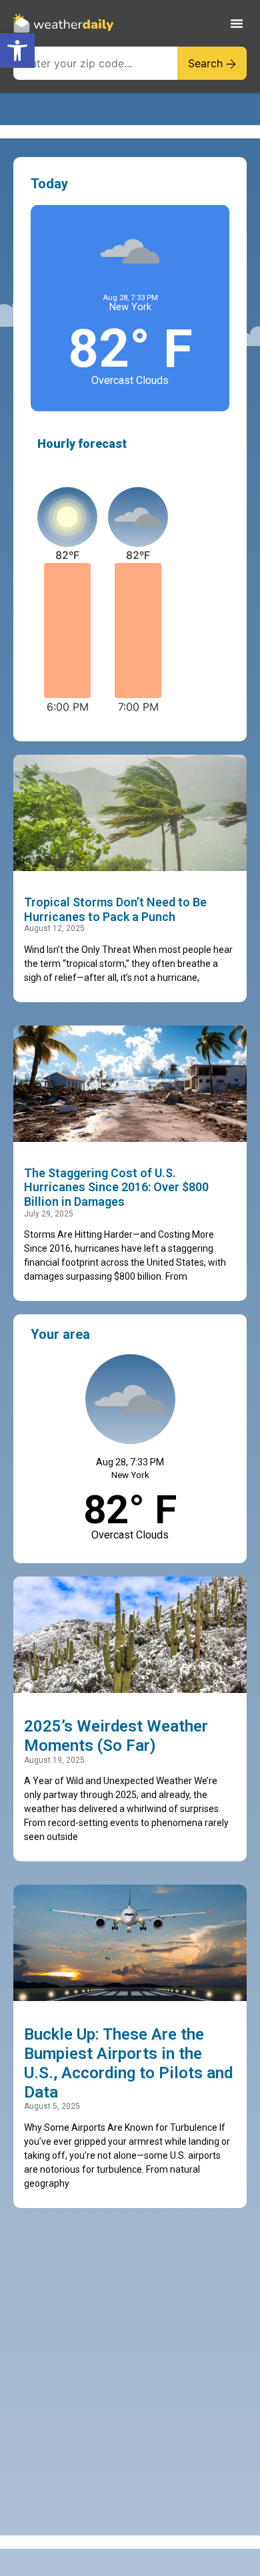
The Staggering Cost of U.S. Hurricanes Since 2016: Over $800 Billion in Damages (116, 1187)
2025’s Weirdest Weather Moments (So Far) (116, 1736)
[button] (17, 51)
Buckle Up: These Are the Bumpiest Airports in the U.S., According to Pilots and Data (128, 2063)
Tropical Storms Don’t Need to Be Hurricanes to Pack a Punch (115, 909)
